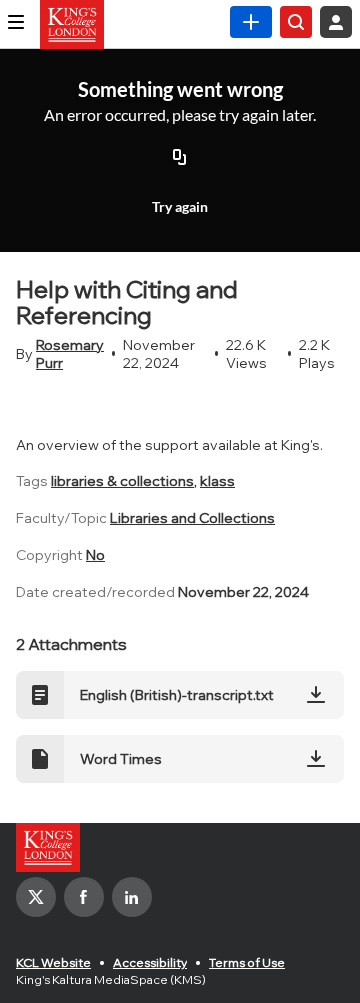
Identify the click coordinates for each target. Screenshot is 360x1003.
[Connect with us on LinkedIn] (132, 897)
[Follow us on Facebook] (84, 897)
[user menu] (336, 22)
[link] (251, 22)
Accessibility (150, 962)
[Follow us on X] (36, 897)
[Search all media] (296, 22)
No (95, 555)
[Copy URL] (180, 158)
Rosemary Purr (70, 354)
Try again (180, 206)
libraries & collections (122, 481)
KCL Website (53, 962)
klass (217, 481)
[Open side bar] (16, 22)
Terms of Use (247, 962)
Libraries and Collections (192, 518)
